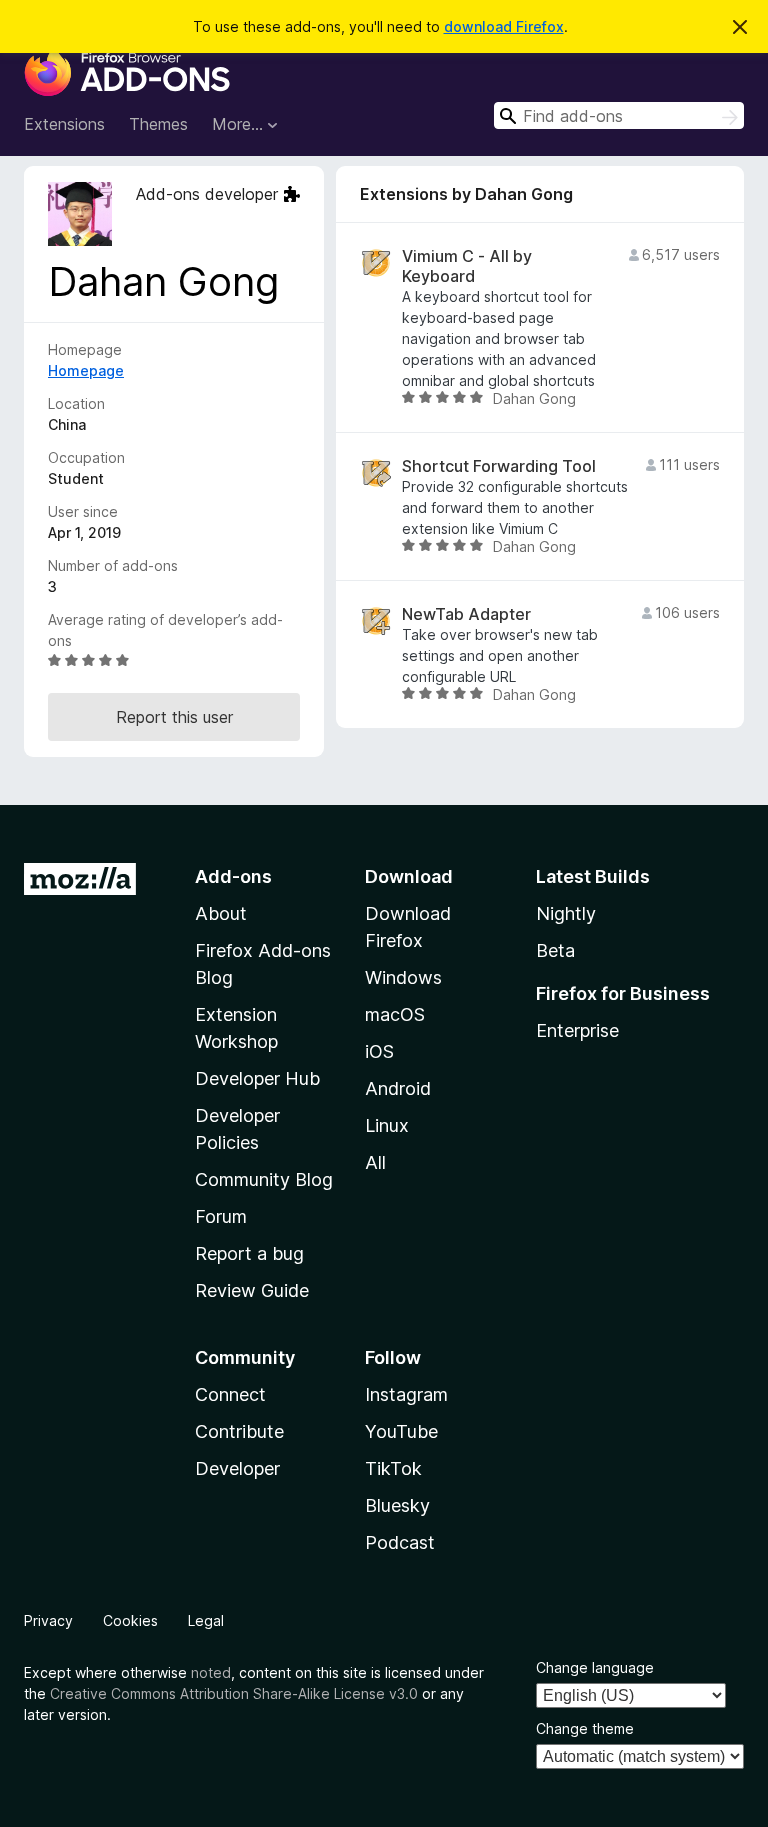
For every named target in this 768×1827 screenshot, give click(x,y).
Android (398, 1088)
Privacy (48, 1620)
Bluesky (397, 1505)
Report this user (174, 717)
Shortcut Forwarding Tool (499, 466)
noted (211, 1672)
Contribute (239, 1431)
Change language (595, 1667)
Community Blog (264, 1179)
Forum (221, 1216)
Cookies (130, 1620)
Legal (206, 1620)
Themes (158, 124)
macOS (395, 1014)
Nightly (566, 913)
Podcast (400, 1542)
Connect (230, 1394)
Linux (387, 1125)
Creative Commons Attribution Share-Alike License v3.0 (234, 1693)
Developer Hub (257, 1078)
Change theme (585, 1728)
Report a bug (249, 1253)
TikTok (393, 1468)
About (221, 913)
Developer (237, 1468)
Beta (555, 950)
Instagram (406, 1394)
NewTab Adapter (466, 614)
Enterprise (577, 1030)
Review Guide (252, 1290)
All (375, 1162)
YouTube (401, 1431)
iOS (379, 1051)
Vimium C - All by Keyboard (467, 266)
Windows (403, 977)
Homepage (86, 370)
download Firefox (504, 26)
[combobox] (619, 115)
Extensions (64, 124)
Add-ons (233, 876)
